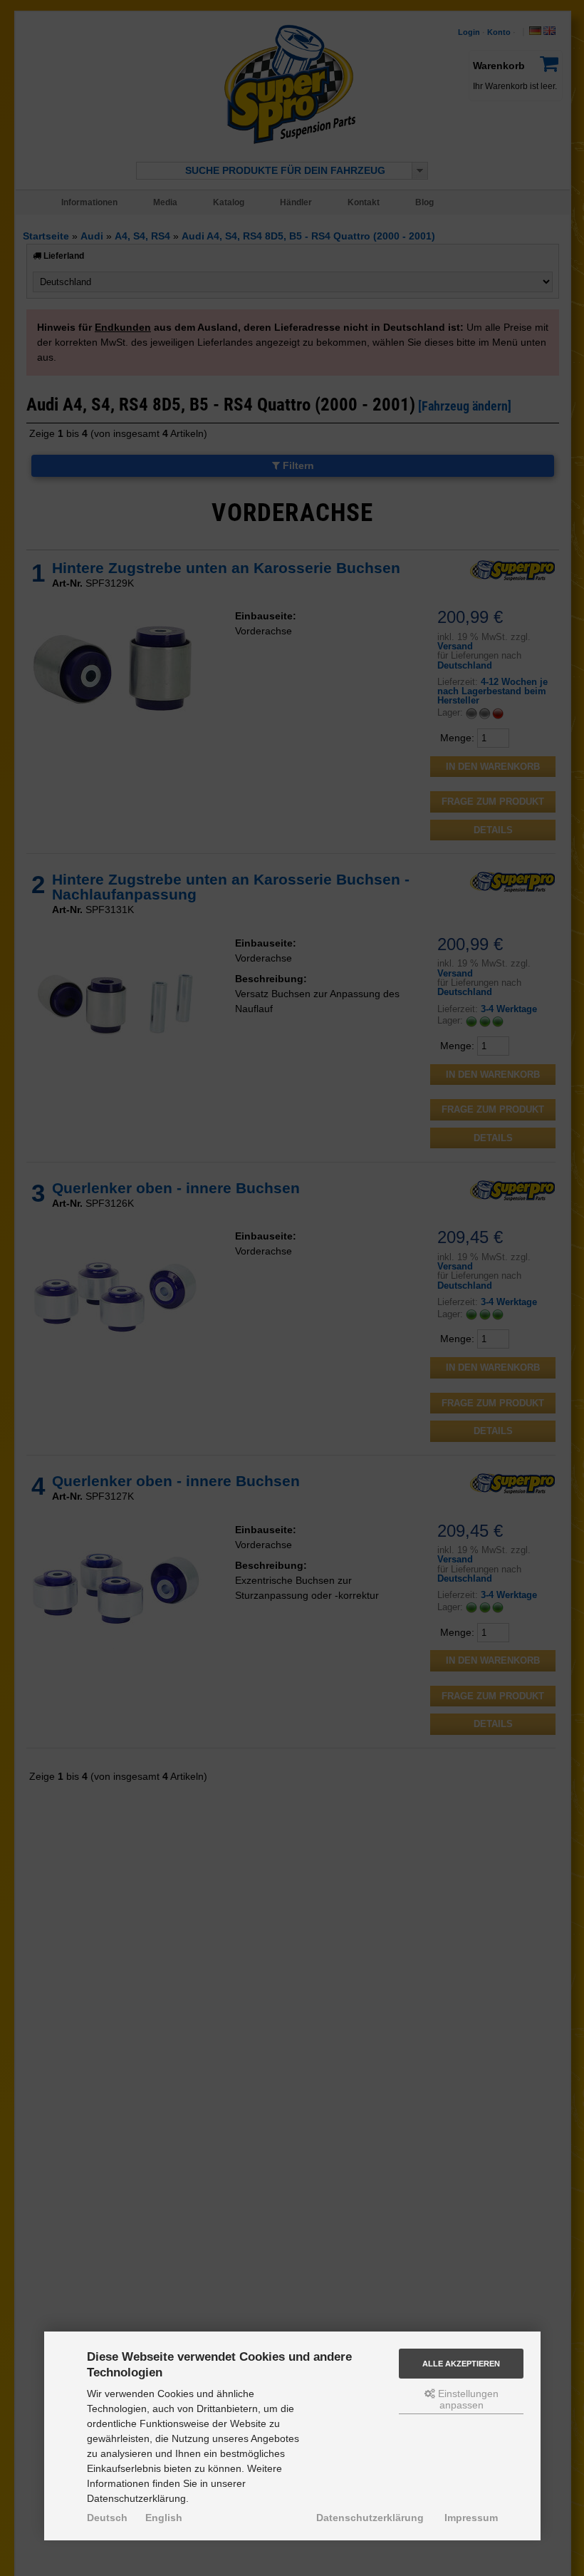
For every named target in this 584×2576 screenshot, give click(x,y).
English (164, 2518)
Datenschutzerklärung (370, 2518)
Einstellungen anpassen (467, 2399)
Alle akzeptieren (461, 2364)
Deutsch (107, 2518)
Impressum (471, 2518)
